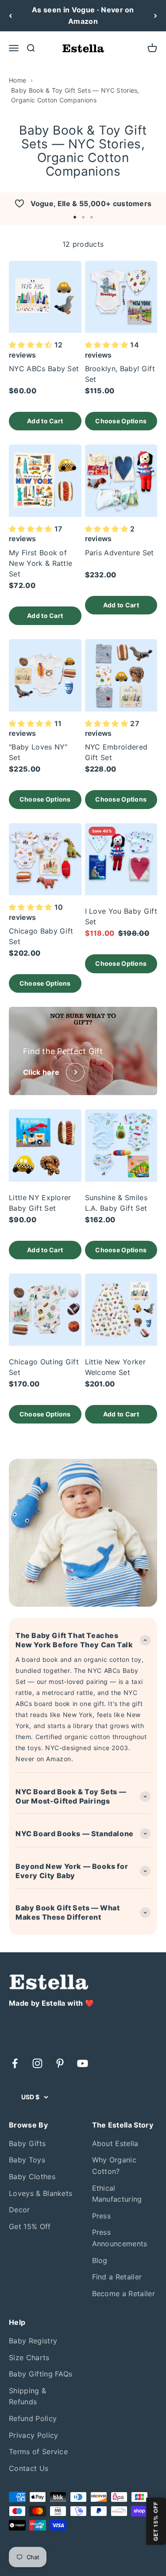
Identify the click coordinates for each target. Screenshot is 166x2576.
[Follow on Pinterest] (60, 2063)
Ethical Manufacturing (117, 2194)
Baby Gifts (27, 2143)
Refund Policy (33, 2418)
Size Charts (29, 2358)
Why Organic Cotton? (114, 2165)
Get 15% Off (30, 2226)
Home (17, 80)
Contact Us (29, 2468)
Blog (100, 2260)
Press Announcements (120, 2238)
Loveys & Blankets (41, 2193)
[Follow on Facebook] (15, 2063)
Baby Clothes (32, 2177)
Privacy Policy (33, 2435)
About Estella (115, 2143)
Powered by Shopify (90, 2549)
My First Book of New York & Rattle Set (41, 563)
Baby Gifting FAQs (41, 2374)
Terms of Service (38, 2452)
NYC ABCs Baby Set (44, 369)
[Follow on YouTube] (83, 2063)
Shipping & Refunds (27, 2396)
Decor (19, 2210)
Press (102, 2216)
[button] (75, 217)
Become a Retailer (124, 2294)
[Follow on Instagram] (37, 2063)
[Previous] (10, 16)
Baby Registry (33, 2341)
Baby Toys (27, 2160)
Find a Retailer (117, 2277)
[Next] (156, 16)
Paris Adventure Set (120, 553)
